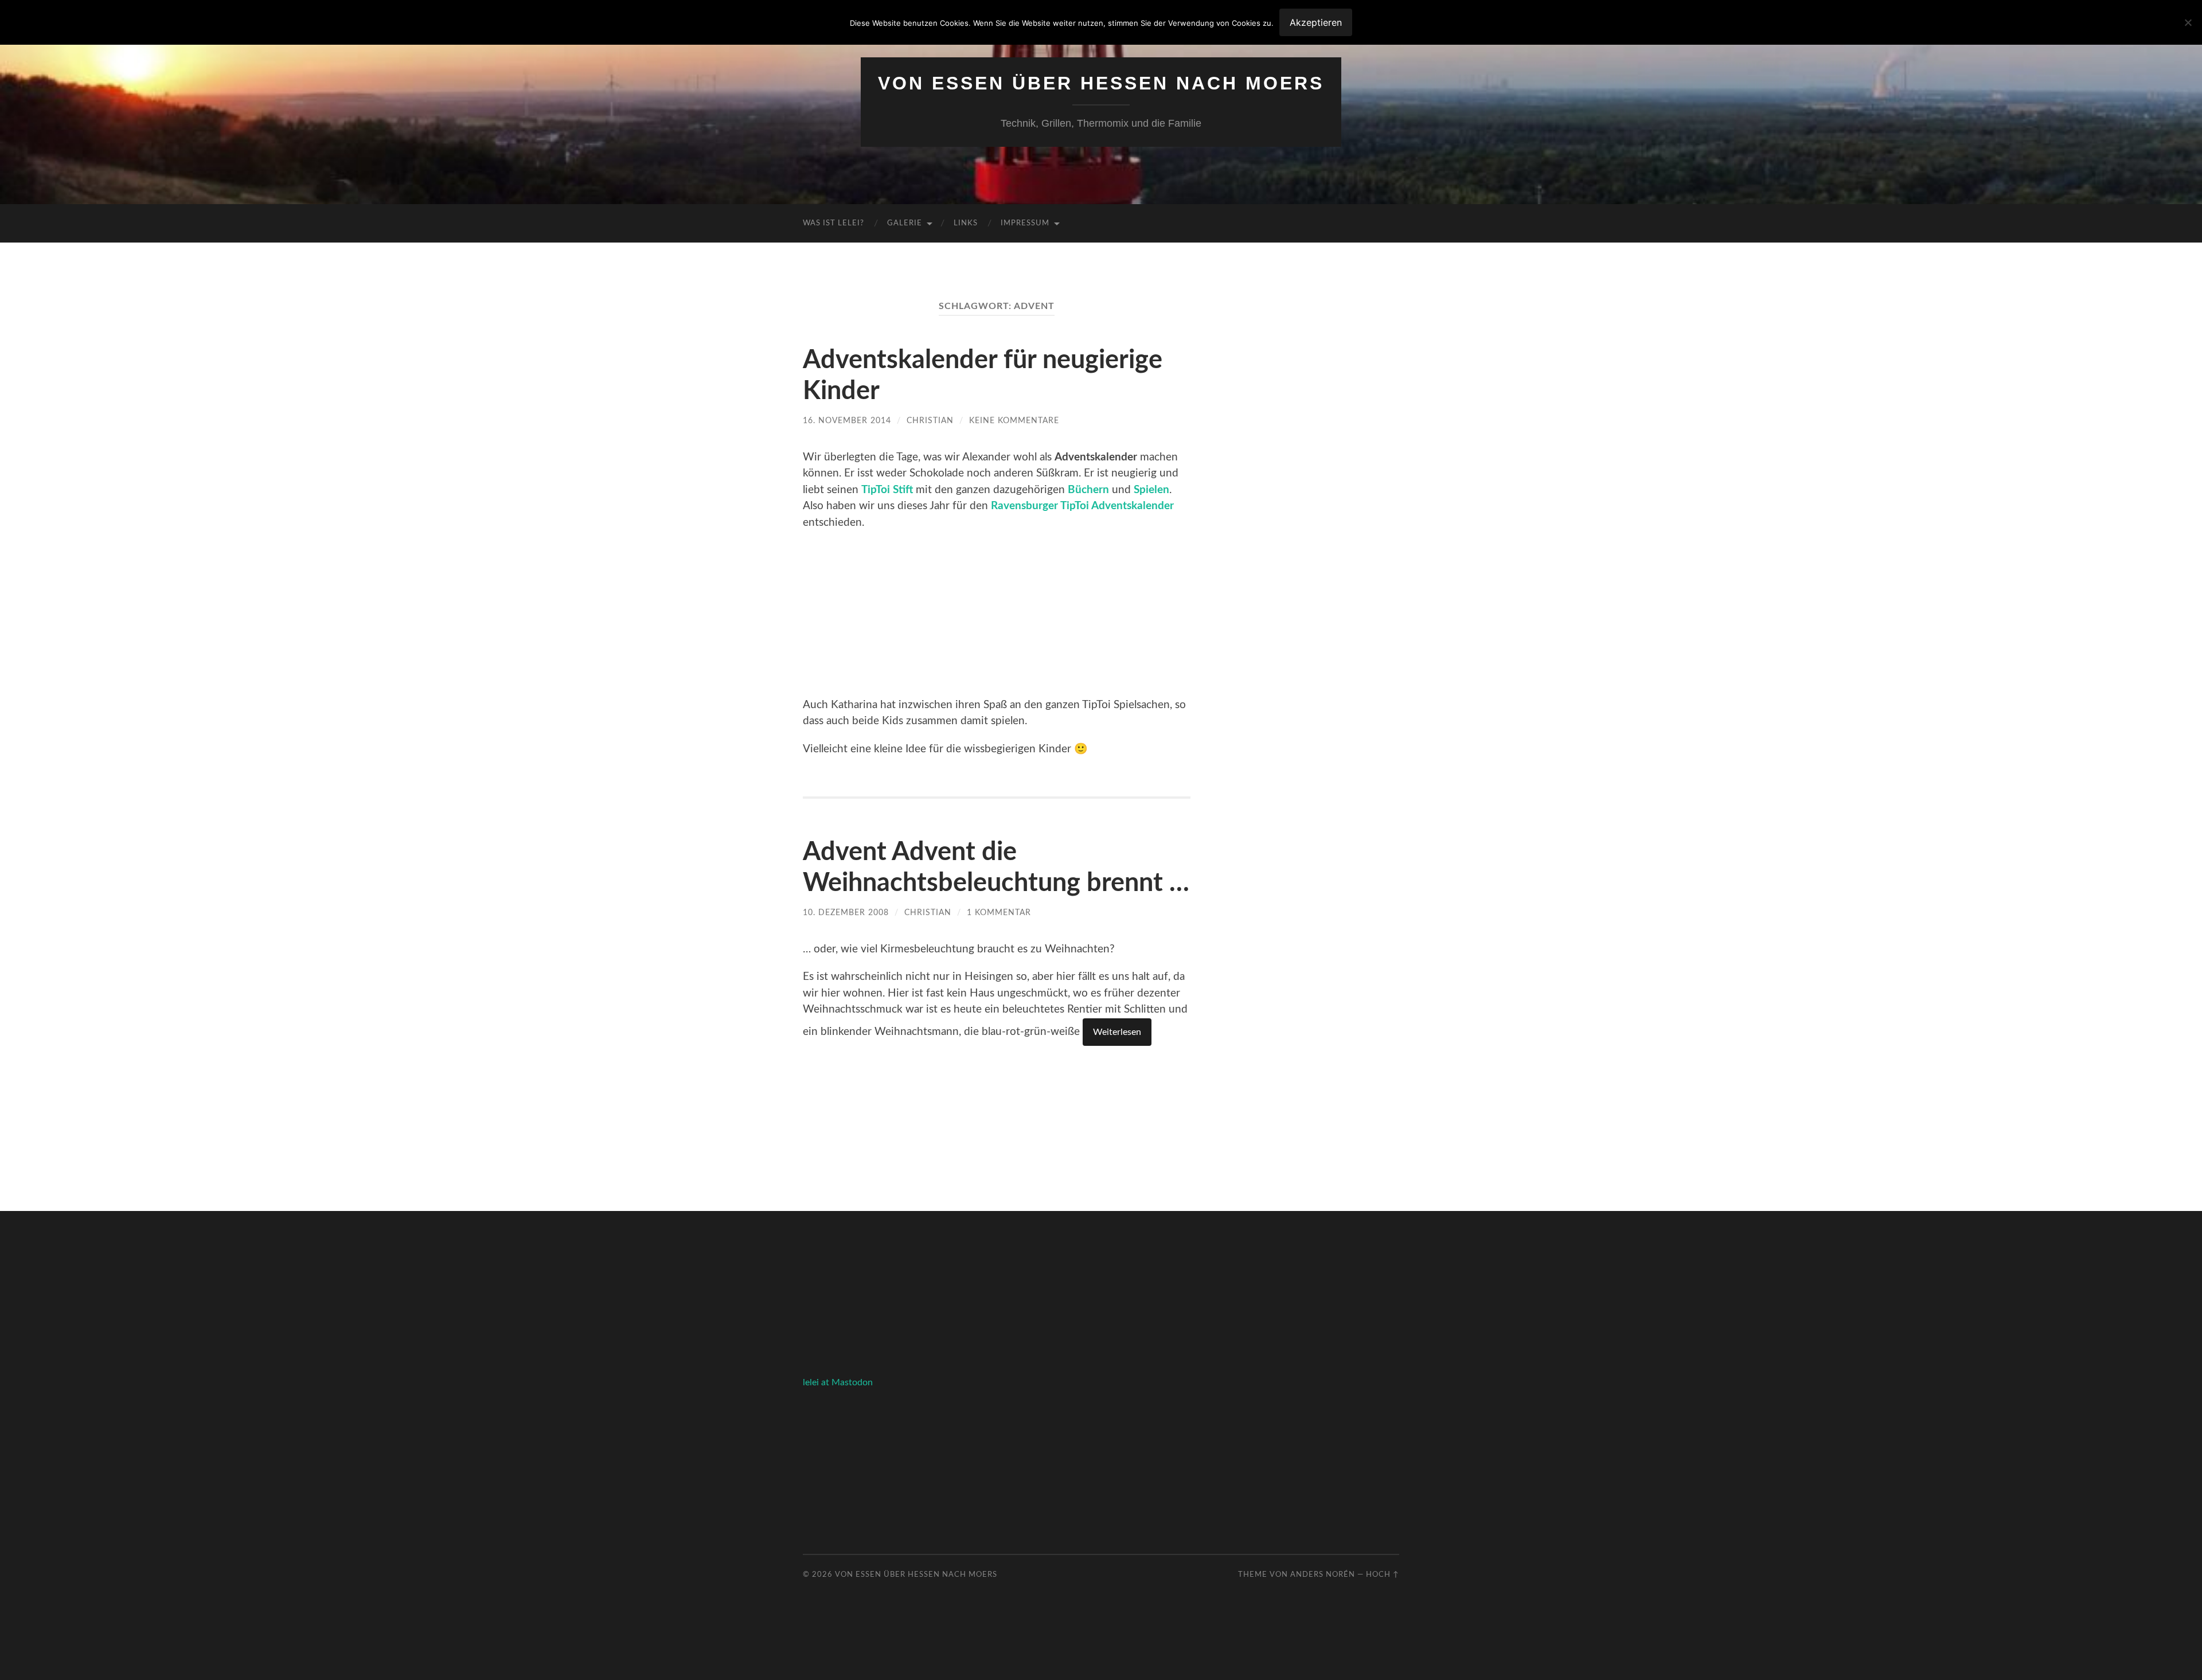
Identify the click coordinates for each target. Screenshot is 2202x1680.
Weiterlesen (1117, 1032)
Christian (930, 421)
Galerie (905, 223)
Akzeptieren (1316, 22)
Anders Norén (1323, 1574)
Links (966, 223)
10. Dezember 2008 (846, 913)
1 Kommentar (999, 913)
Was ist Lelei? (833, 223)
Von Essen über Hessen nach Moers (1101, 83)
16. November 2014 (847, 421)
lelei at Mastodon (838, 1382)
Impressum (1025, 223)
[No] (2188, 22)
